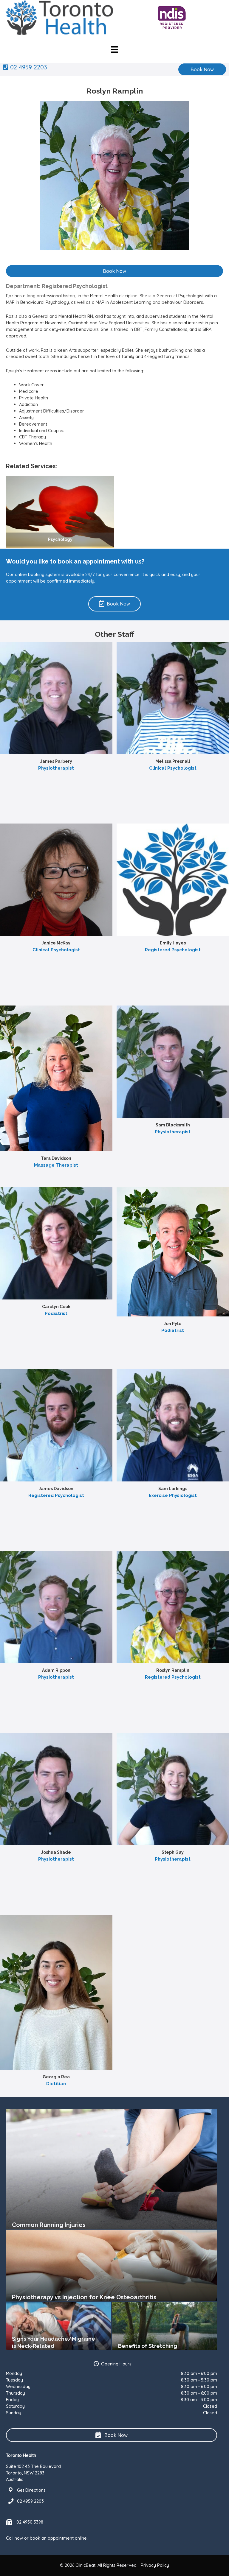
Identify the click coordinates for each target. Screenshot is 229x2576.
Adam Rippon (56, 1670)
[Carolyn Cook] (56, 1243)
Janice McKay (56, 943)
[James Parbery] (56, 697)
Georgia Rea (56, 2077)
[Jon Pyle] (173, 1251)
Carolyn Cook (56, 1307)
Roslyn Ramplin (173, 1670)
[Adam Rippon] (56, 1606)
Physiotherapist (56, 768)
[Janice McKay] (56, 879)
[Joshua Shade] (56, 1788)
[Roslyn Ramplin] (173, 1606)
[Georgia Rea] (56, 1992)
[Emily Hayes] (173, 879)
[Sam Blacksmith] (173, 1061)
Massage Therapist (56, 1165)
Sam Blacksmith (173, 1125)
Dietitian (56, 2084)
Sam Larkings (173, 1489)
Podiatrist (56, 1313)
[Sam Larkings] (173, 1425)
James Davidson (56, 1489)
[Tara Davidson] (56, 1078)
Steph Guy (173, 1852)
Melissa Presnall (173, 761)
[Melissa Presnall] (173, 697)
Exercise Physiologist (173, 1495)
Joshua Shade (56, 1852)
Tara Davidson (56, 1158)
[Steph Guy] (173, 1788)
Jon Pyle (173, 1324)
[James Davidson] (56, 1425)
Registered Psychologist (173, 950)
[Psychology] (60, 512)
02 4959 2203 (28, 67)
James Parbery (56, 761)
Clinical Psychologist (173, 768)
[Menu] (114, 49)
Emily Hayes (173, 943)
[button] (202, 69)
